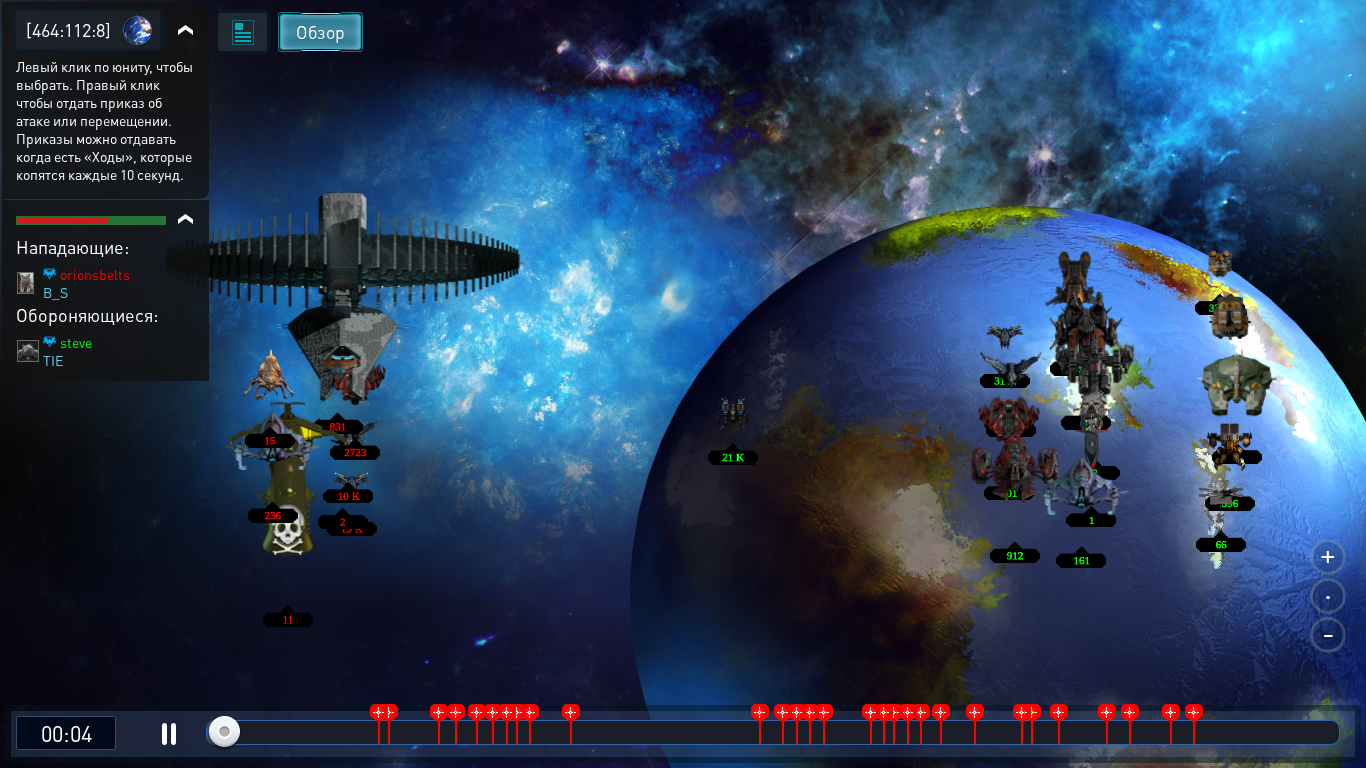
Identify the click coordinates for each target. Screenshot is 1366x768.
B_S (55, 292)
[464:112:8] (68, 29)
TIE (53, 360)
